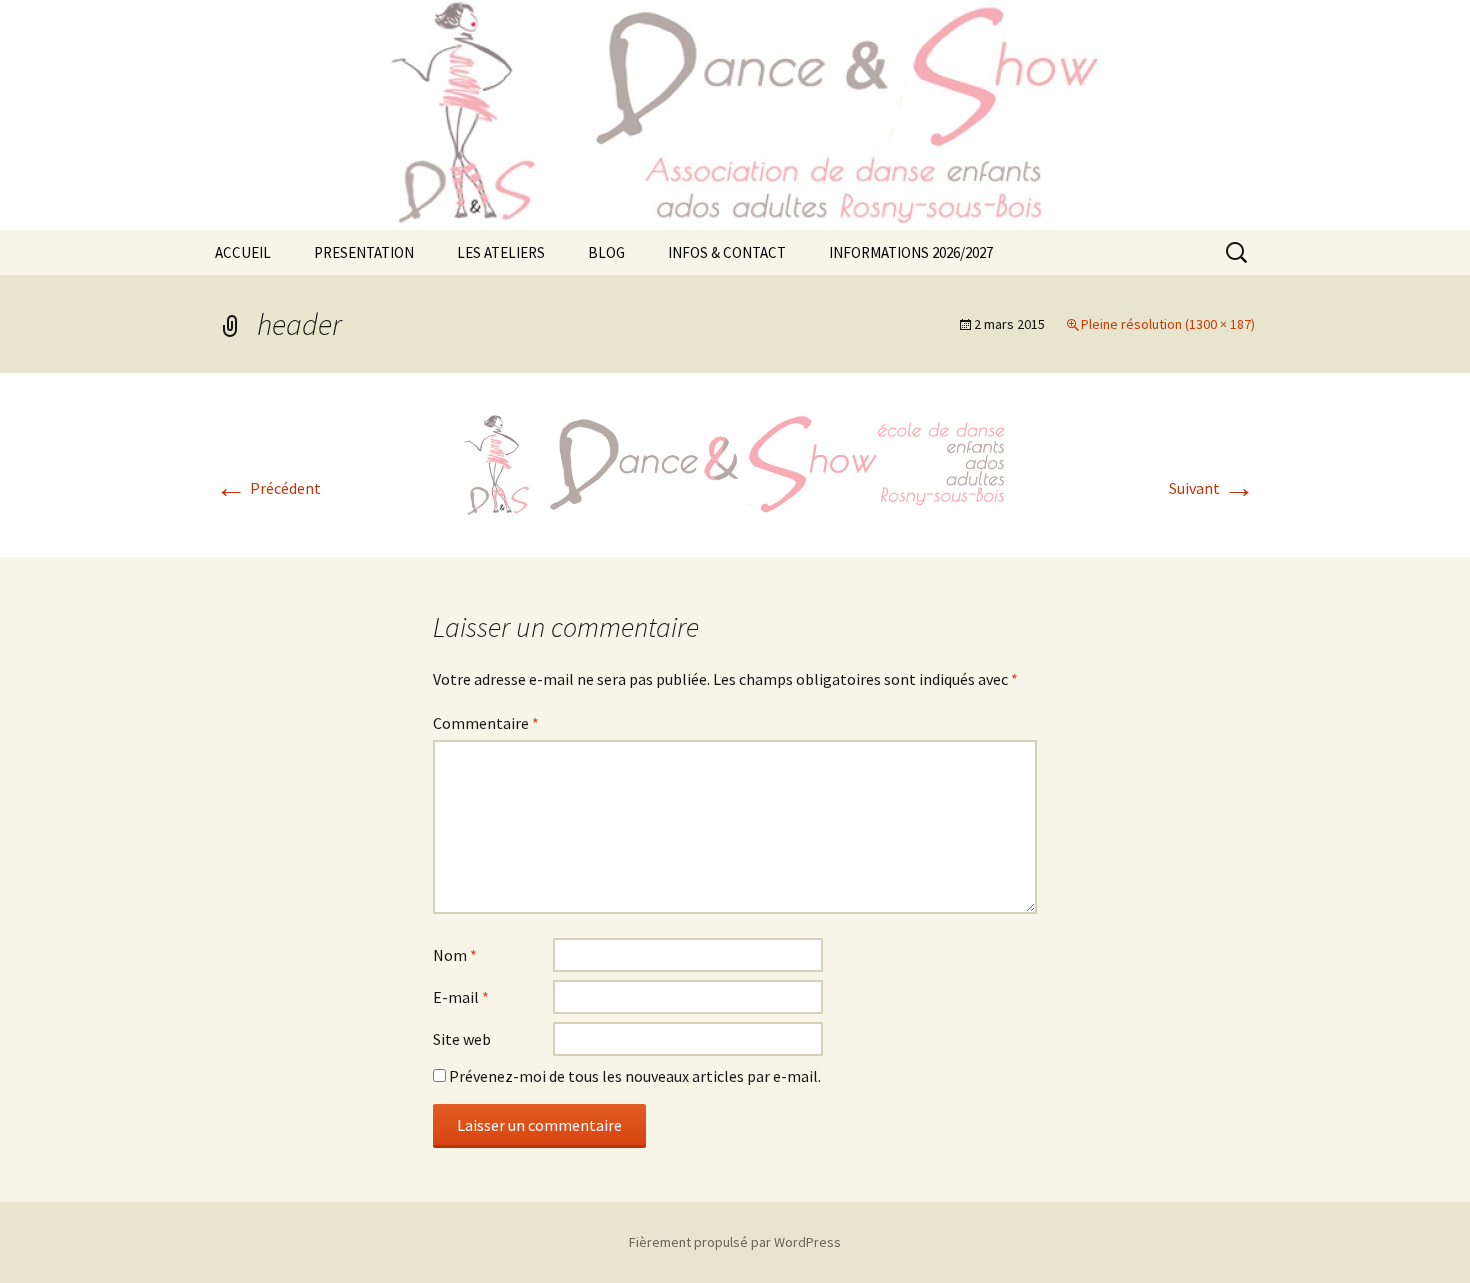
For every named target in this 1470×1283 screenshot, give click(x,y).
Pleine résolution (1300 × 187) (1168, 324)
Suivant (1212, 488)
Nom (455, 955)
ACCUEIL (243, 252)
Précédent (268, 488)
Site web (462, 1039)
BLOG (606, 252)
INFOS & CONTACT (727, 252)
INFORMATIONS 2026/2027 (911, 252)
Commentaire (486, 723)
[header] (735, 463)
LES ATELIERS (501, 252)
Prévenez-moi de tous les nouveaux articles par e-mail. (635, 1076)
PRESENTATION (364, 252)
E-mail (461, 997)
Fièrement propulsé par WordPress (735, 1242)
